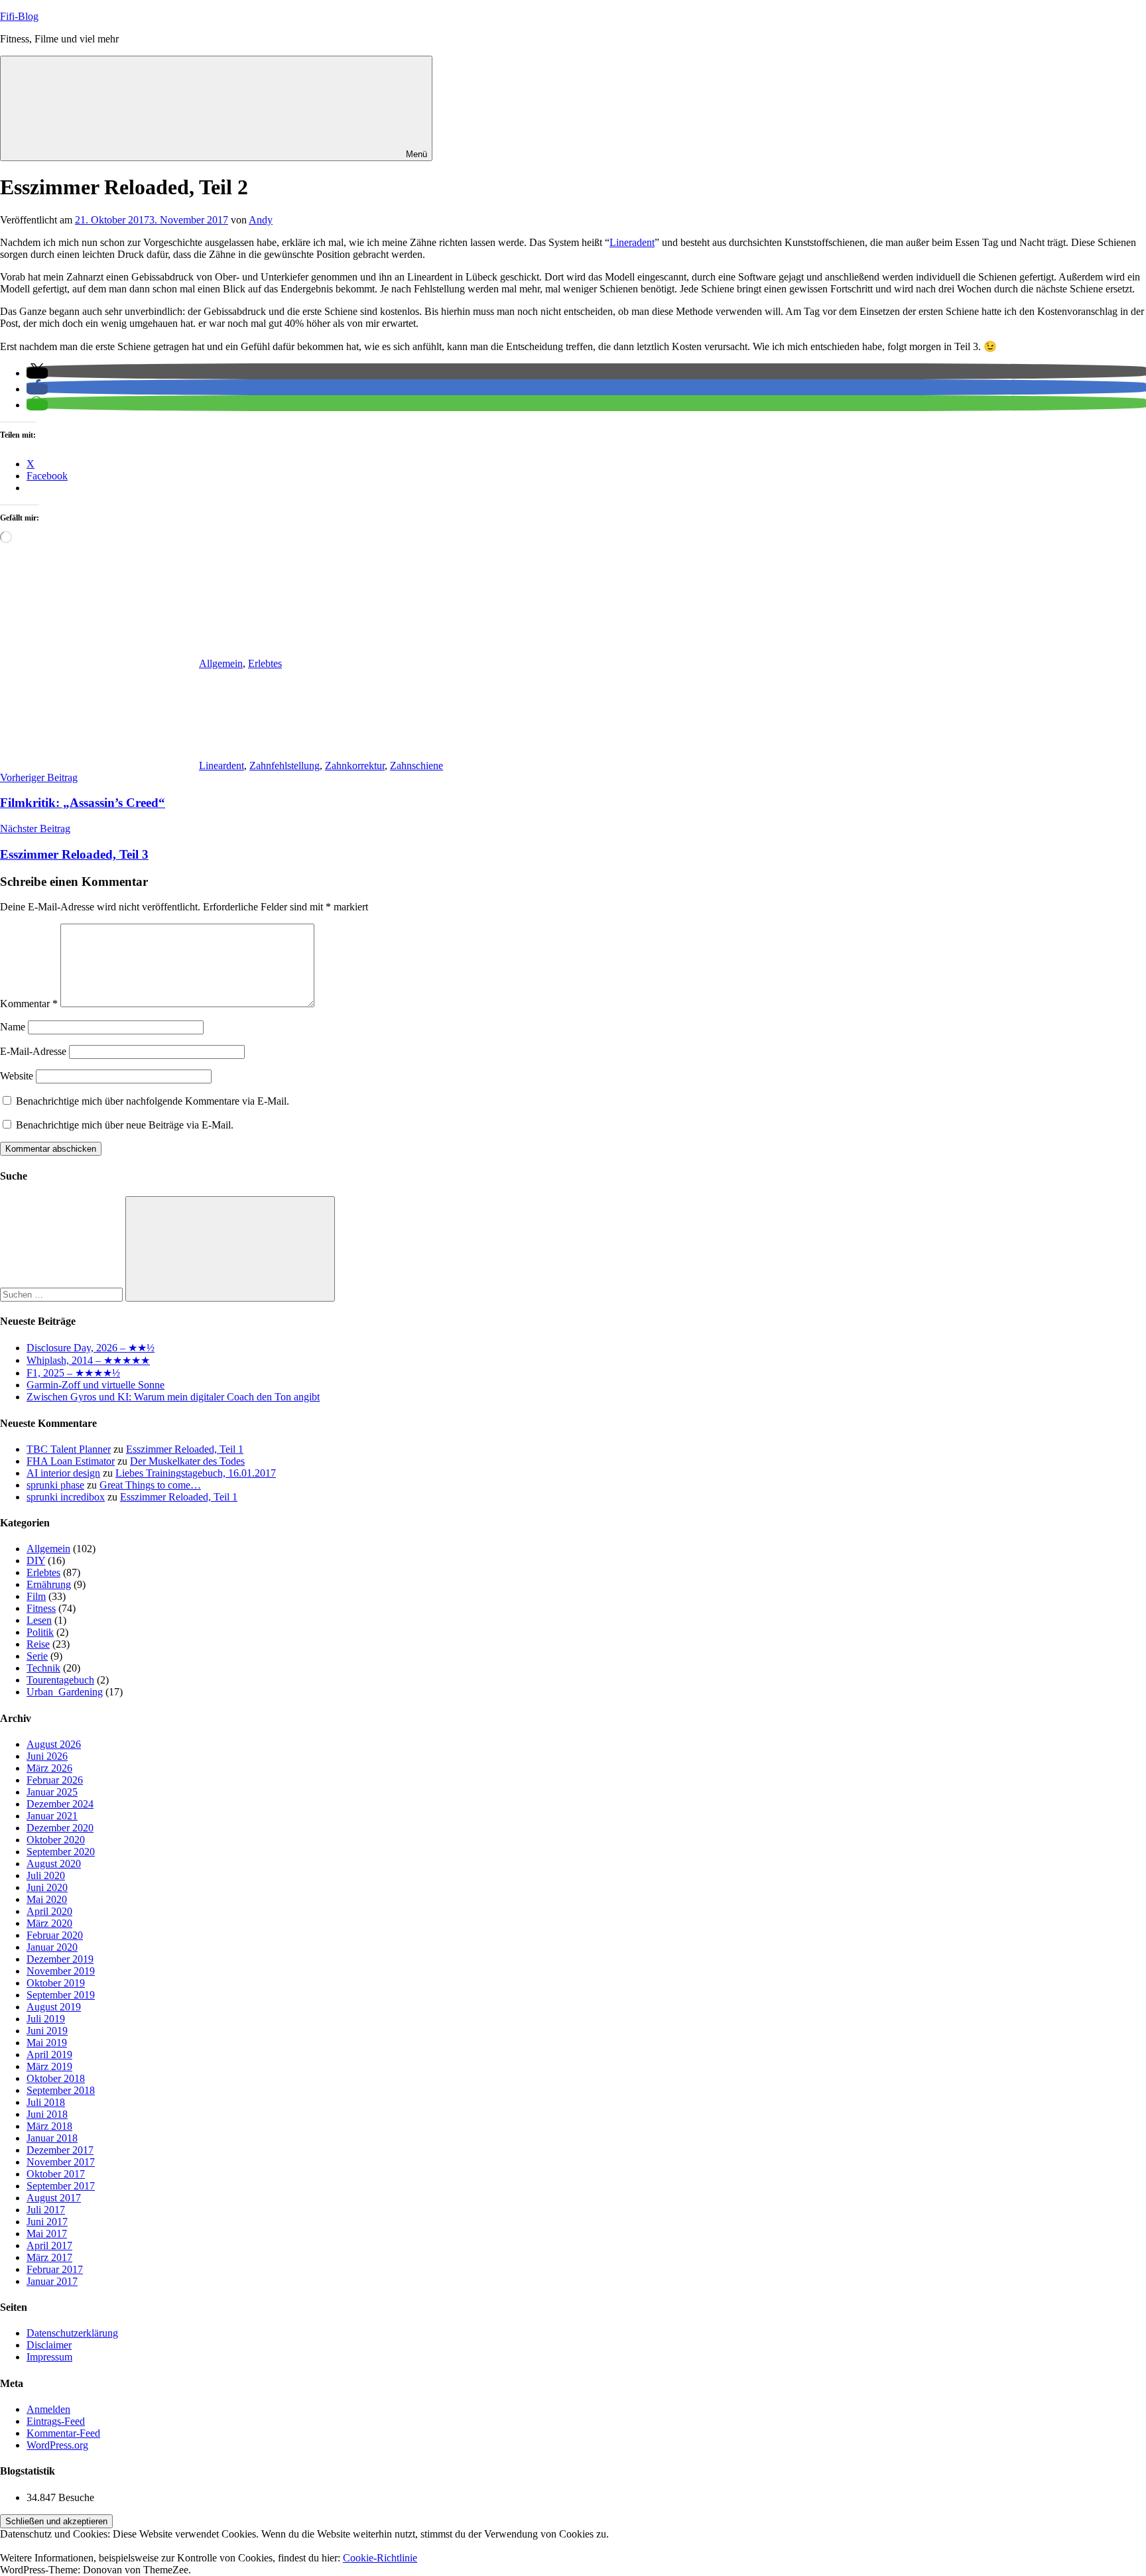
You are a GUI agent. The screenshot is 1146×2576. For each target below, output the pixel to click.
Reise (38, 1644)
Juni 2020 (47, 1887)
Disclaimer (49, 2345)
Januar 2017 (52, 2281)
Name (13, 1027)
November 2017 (61, 2162)
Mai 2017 (47, 2234)
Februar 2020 (55, 1935)
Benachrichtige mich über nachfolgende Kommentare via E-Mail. (153, 1101)
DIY (36, 1561)
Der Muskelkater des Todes (187, 1461)
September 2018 (61, 2090)
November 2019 (61, 1971)
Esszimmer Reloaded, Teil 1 (185, 1449)
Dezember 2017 (60, 2150)
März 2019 (49, 2066)
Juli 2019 (46, 2019)
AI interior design (63, 1473)
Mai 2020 (47, 1899)
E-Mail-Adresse (33, 1051)
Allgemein (221, 663)
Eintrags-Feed (56, 2421)
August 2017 (54, 2198)
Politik (40, 1632)
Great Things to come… (150, 1485)
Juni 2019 (47, 2031)
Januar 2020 (52, 1947)
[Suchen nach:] (63, 1294)
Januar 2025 (52, 1792)
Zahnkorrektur (355, 766)
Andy (261, 220)
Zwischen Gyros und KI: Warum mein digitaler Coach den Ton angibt (173, 1397)
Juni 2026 (47, 1756)
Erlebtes (265, 663)
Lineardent (222, 766)
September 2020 (61, 1852)
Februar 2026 (55, 1780)
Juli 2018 (46, 2102)
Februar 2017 (55, 2269)
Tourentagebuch (60, 1680)
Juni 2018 (47, 2114)
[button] (37, 373)
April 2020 (49, 1911)
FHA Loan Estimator (71, 1461)
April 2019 (49, 2055)
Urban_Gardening (65, 1692)
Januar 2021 (52, 1816)
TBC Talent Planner (69, 1449)
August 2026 (54, 1744)
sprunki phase (55, 1485)
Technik (43, 1668)
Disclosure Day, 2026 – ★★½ (91, 1348)
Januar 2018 (52, 2138)
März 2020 (49, 1923)
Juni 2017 (47, 2222)
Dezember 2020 (60, 1828)
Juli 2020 (46, 1875)
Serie (37, 1656)
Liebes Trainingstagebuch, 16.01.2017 (196, 1473)
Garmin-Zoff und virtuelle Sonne (95, 1385)
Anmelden (48, 2409)
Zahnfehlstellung (285, 766)
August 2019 (54, 2007)
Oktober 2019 (56, 1983)
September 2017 (61, 2186)
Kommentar (29, 1004)
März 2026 (49, 1768)
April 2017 (49, 2245)
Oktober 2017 (56, 2174)
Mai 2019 (47, 2043)
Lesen (39, 1620)
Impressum (49, 2357)
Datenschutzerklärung (72, 2333)
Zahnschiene (416, 766)
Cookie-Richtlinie (380, 2558)
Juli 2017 (46, 2210)
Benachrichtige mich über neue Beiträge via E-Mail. (125, 1125)
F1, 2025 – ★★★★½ (73, 1373)
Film (36, 1596)
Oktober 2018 (56, 2078)
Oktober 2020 (56, 1840)
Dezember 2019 (60, 1959)
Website (17, 1076)
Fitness (41, 1608)
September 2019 (61, 1995)
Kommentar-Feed (63, 2433)
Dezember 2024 (60, 1804)
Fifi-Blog (19, 16)
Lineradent (632, 242)
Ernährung (49, 1584)
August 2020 (54, 1864)
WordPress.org (57, 2445)
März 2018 (49, 2126)
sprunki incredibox (66, 1497)
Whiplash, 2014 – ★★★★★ (88, 1360)
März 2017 (49, 2257)
